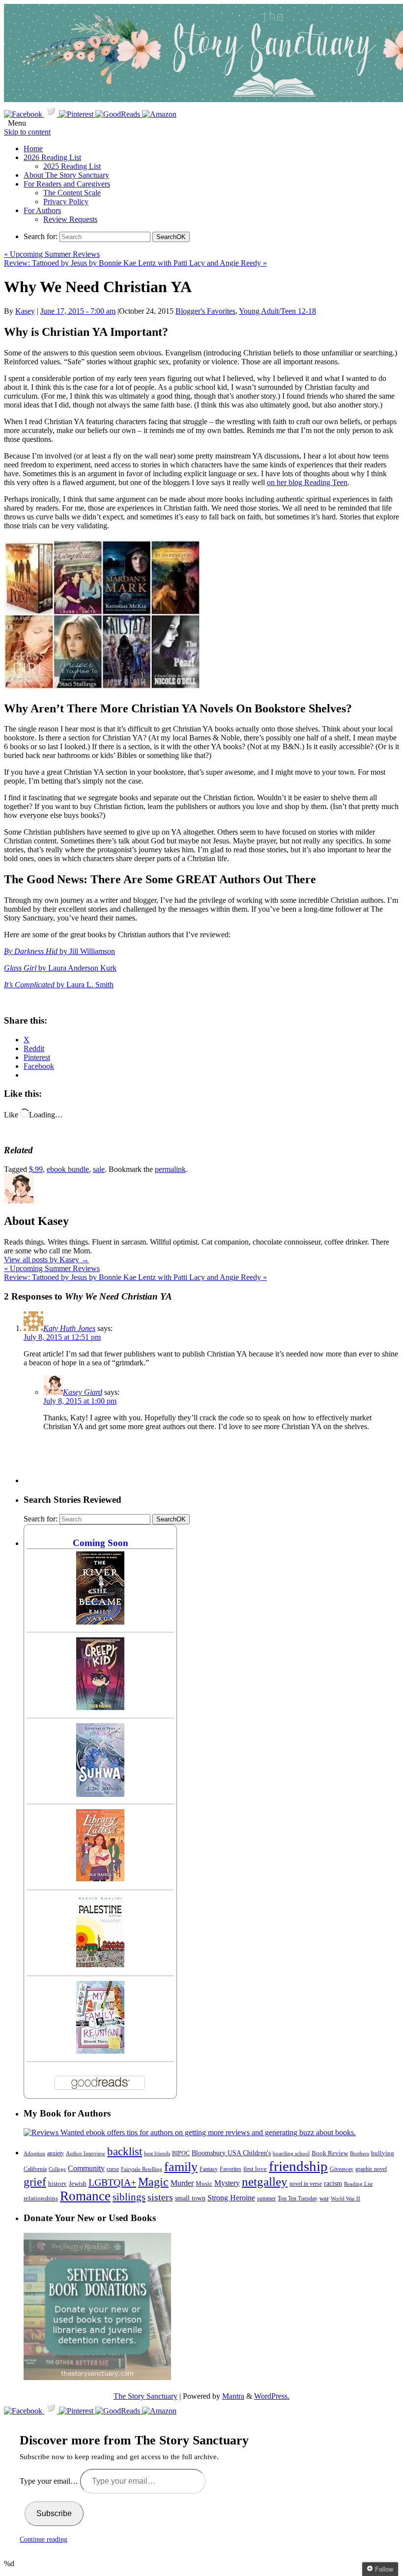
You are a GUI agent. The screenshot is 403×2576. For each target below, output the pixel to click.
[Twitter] (52, 114)
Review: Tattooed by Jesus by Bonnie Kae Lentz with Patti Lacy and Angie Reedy (135, 263)
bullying (383, 2153)
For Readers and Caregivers (67, 184)
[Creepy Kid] (100, 1707)
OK (171, 237)
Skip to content (27, 132)
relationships (41, 2198)
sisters (160, 2197)
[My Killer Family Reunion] (100, 2051)
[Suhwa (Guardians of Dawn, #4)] (100, 1794)
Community (86, 2168)
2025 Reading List (72, 166)
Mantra (233, 2396)
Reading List (358, 2184)
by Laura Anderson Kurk (60, 968)
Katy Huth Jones (69, 1328)
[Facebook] (24, 114)
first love (255, 2169)
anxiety (56, 2154)
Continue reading (43, 2539)
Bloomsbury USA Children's (231, 2153)
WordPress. (272, 2396)
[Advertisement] (202, 1461)
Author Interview (86, 2154)
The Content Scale (72, 193)
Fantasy (209, 2169)
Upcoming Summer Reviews (52, 254)
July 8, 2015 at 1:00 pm (80, 1401)
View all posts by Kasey (46, 1260)
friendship (298, 2166)
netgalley (265, 2181)
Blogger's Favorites (205, 311)
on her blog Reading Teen (307, 482)
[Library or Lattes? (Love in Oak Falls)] (100, 1879)
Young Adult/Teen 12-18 (277, 311)
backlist (125, 2151)
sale (99, 1169)
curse (113, 2169)
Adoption (34, 2153)
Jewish (78, 2183)
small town (190, 2198)
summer (266, 2199)
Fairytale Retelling (142, 2169)
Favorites (230, 2169)
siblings (129, 2197)
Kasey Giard (83, 1392)
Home (33, 149)
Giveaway (342, 2169)
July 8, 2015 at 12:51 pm (62, 1337)
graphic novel (371, 2169)
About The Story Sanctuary (66, 175)
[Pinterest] (77, 114)
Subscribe (54, 2513)
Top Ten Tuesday (298, 2198)
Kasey (25, 311)
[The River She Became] (100, 1622)
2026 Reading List (52, 157)
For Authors (42, 210)
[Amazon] (159, 114)
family (181, 2167)
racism (333, 2183)
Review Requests (70, 219)
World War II (345, 2198)
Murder (182, 2183)
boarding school (291, 2153)
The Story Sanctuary (145, 2396)
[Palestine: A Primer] (100, 1965)
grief (35, 2182)
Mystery (227, 2183)
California (35, 2169)
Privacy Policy (66, 202)
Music (204, 2184)
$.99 (36, 1169)
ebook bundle (68, 1169)
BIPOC (181, 2153)
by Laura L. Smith (59, 985)
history (58, 2184)
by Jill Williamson (59, 951)
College (57, 2169)
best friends (157, 2153)
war (324, 2198)
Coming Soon (101, 1543)
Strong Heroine (231, 2198)
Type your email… (50, 2481)
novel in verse (306, 2184)
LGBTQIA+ (112, 2182)
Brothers (360, 2154)
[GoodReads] (119, 114)
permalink (170, 1169)
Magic (153, 2182)
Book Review (330, 2153)
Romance (85, 2196)
